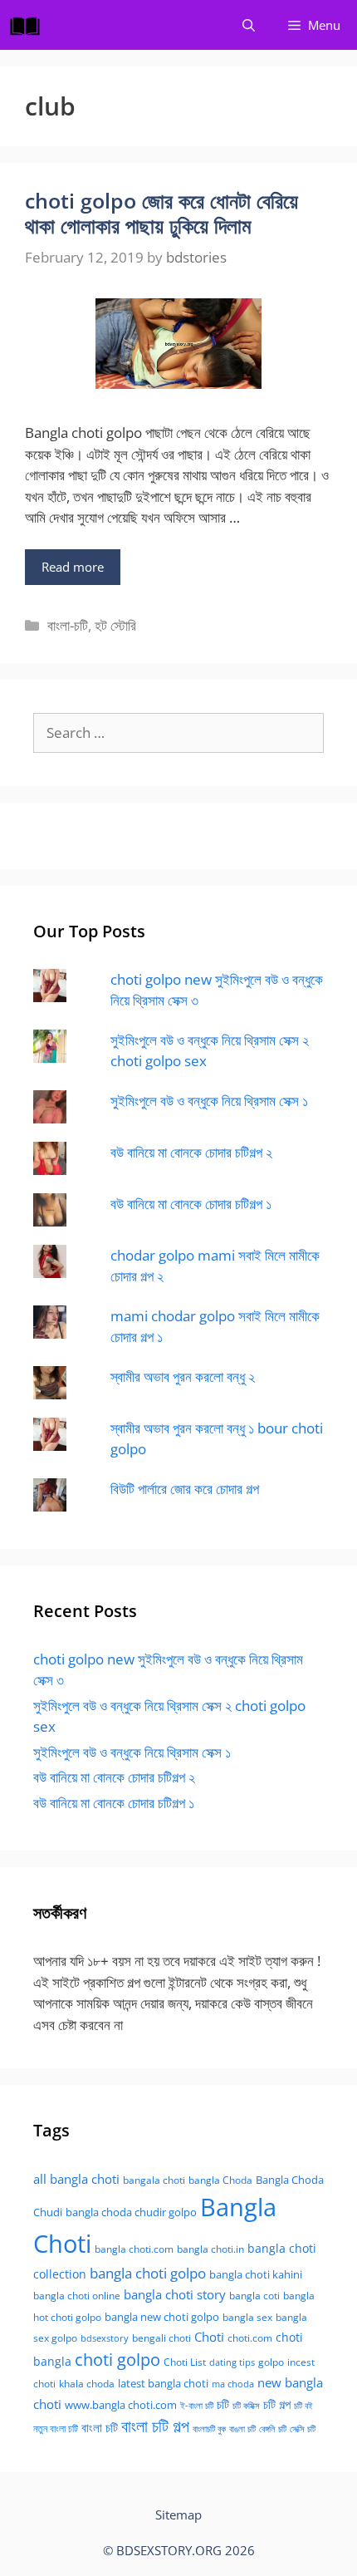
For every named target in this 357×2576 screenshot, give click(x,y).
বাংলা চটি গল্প (155, 2426)
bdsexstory (105, 2338)
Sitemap (178, 2515)
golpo (271, 2362)
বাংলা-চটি (68, 625)
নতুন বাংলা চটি (56, 2429)
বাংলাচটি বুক (209, 2429)
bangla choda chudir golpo (131, 2212)
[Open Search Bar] (249, 25)
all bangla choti (76, 2179)
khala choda (87, 2384)
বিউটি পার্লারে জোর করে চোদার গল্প (185, 1489)
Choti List (185, 2362)
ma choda (233, 2384)
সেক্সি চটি (303, 2429)
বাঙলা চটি (242, 2429)
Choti (209, 2337)
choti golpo (117, 2360)
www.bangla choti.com (121, 2405)
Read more (73, 567)
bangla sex (247, 2317)
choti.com (250, 2338)
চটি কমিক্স (246, 2406)
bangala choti (154, 2180)
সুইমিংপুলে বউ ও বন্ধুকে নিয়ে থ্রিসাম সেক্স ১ (209, 1101)
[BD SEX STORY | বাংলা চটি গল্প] (29, 25)
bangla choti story (175, 2294)
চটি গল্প (277, 2404)
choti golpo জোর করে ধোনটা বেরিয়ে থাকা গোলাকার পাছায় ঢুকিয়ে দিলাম (161, 213)
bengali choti (161, 2338)
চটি (223, 2404)
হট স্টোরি (115, 625)
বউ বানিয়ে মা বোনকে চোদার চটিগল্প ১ (191, 1204)
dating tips (232, 2362)
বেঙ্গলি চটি (273, 2429)
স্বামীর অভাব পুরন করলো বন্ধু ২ (183, 1376)
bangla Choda (220, 2180)
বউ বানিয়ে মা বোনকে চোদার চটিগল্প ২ (191, 1152)
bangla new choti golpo (162, 2317)
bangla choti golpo (148, 2273)
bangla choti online (77, 2296)
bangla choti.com (134, 2249)
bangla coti (254, 2296)
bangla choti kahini (256, 2274)
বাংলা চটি (100, 2427)
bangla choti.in (210, 2249)
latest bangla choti (163, 2383)
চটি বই (303, 2406)
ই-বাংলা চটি (197, 2406)
